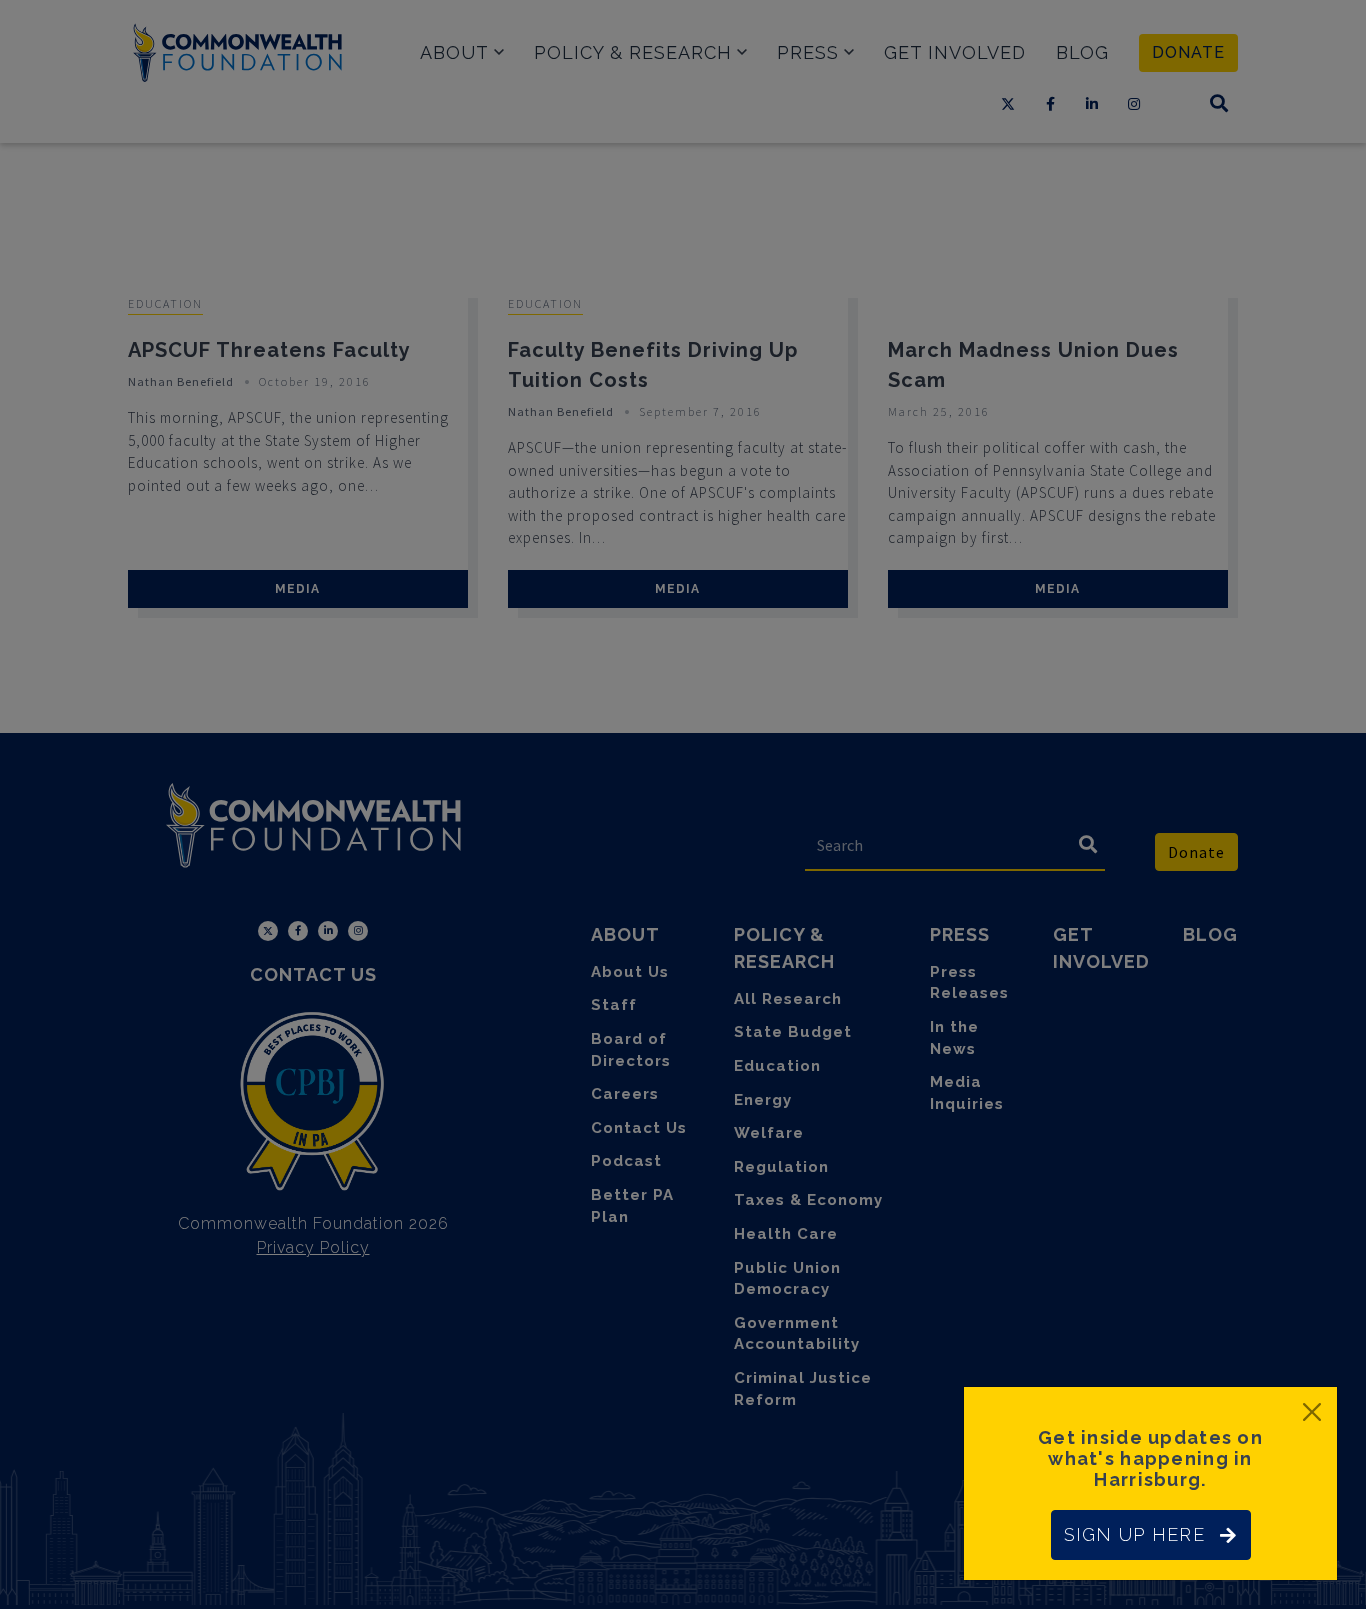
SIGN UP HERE (1134, 1534)
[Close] (1312, 1412)
